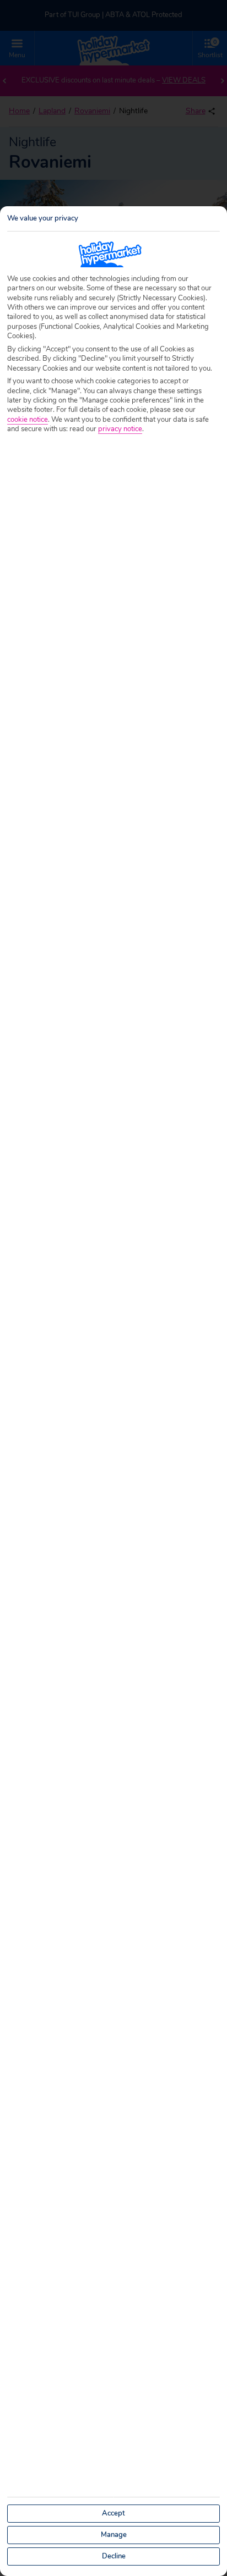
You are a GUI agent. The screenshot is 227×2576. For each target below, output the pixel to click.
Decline (114, 2556)
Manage (114, 2535)
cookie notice (28, 420)
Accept (113, 2513)
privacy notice (120, 429)
